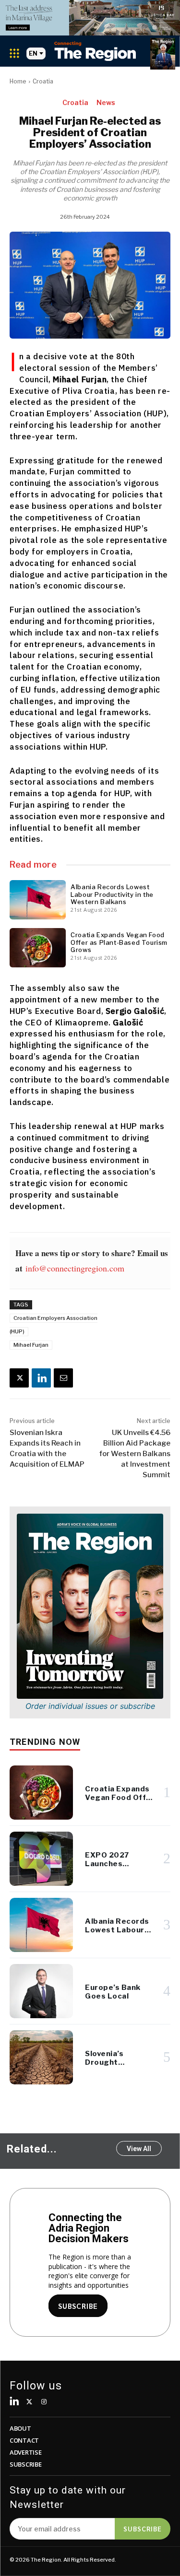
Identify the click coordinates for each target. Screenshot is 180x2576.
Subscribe (143, 2529)
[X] (19, 1378)
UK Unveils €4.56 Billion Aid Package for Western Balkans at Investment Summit (135, 1454)
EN (33, 53)
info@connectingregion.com (75, 1268)
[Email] (63, 1378)
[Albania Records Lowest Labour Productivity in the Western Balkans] (38, 900)
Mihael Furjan (31, 1345)
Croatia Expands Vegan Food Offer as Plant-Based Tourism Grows (119, 942)
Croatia (43, 81)
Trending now (45, 1742)
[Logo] (95, 51)
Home (18, 81)
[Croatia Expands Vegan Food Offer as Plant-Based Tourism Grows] (38, 948)
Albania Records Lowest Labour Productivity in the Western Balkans (112, 894)
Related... (32, 2149)
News (106, 102)
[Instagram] (44, 2402)
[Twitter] (30, 2402)
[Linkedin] (41, 1378)
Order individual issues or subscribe (90, 1706)
